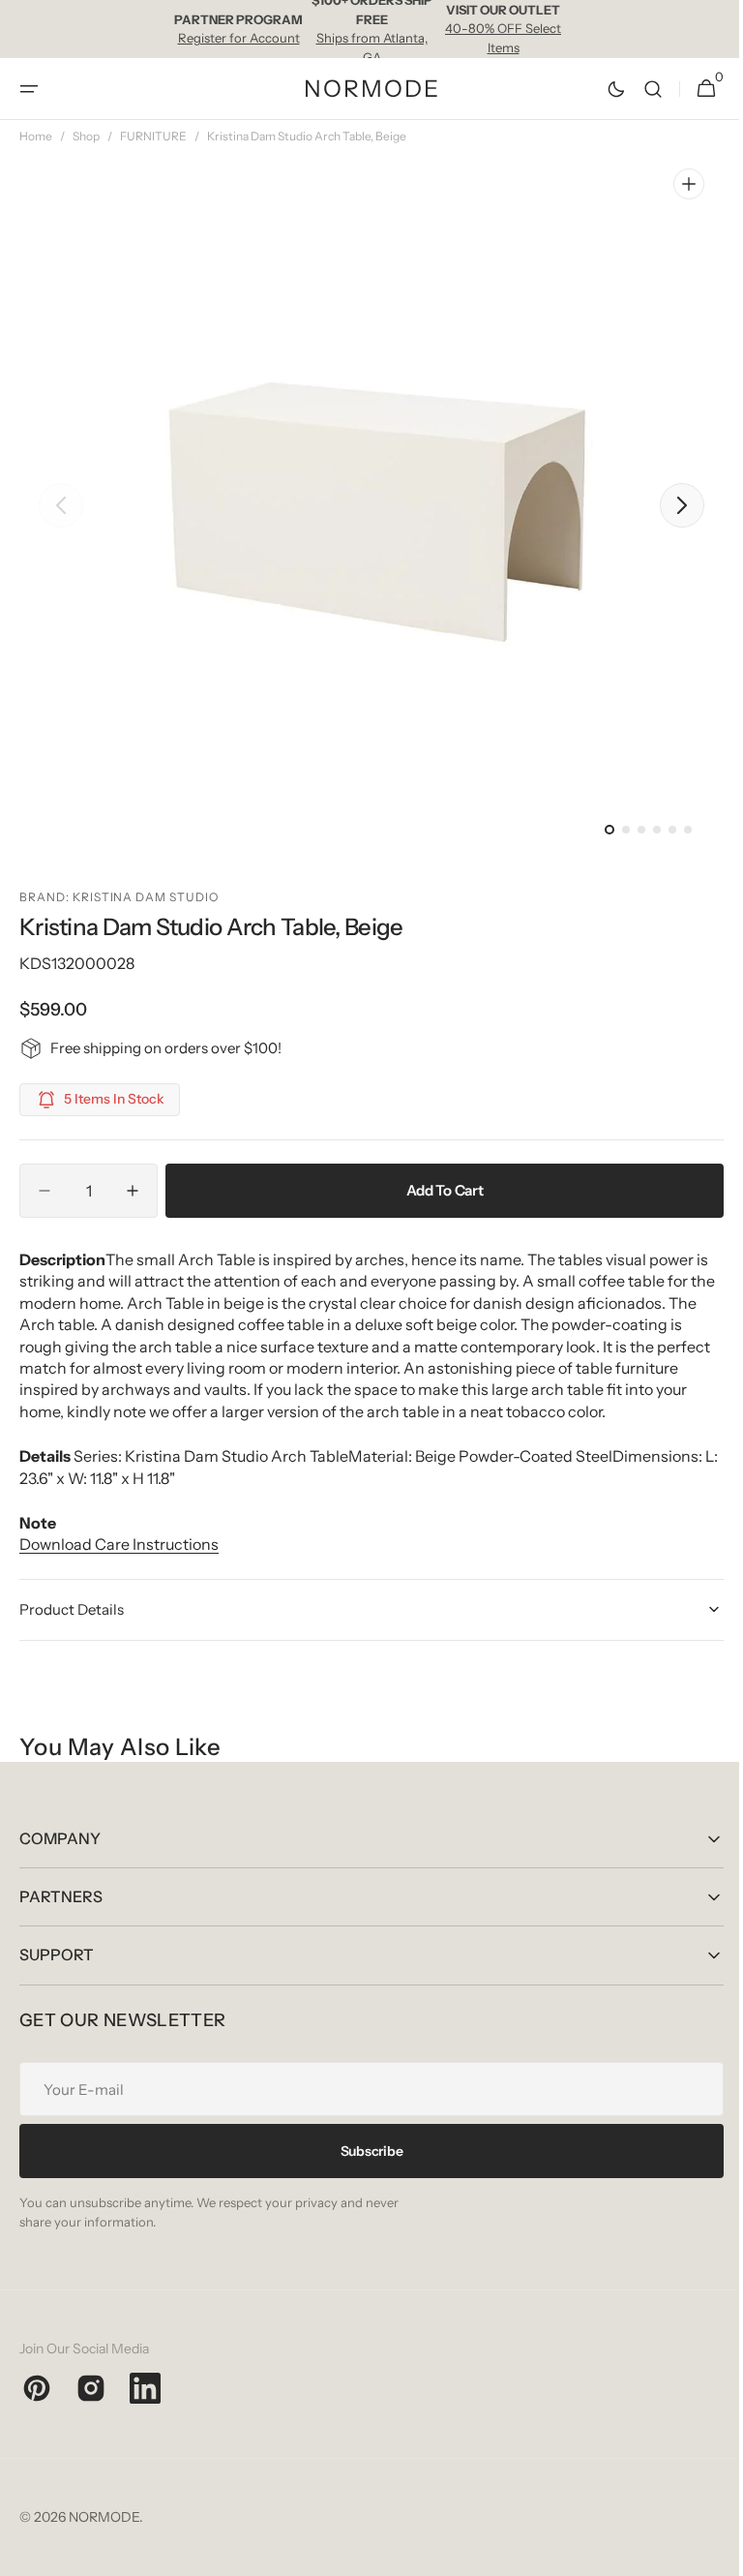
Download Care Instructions (119, 1544)
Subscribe (364, 2151)
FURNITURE (153, 136)
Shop (86, 136)
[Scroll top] (705, 2553)
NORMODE (104, 2517)
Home (36, 136)
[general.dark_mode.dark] (602, 89)
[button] (29, 89)
